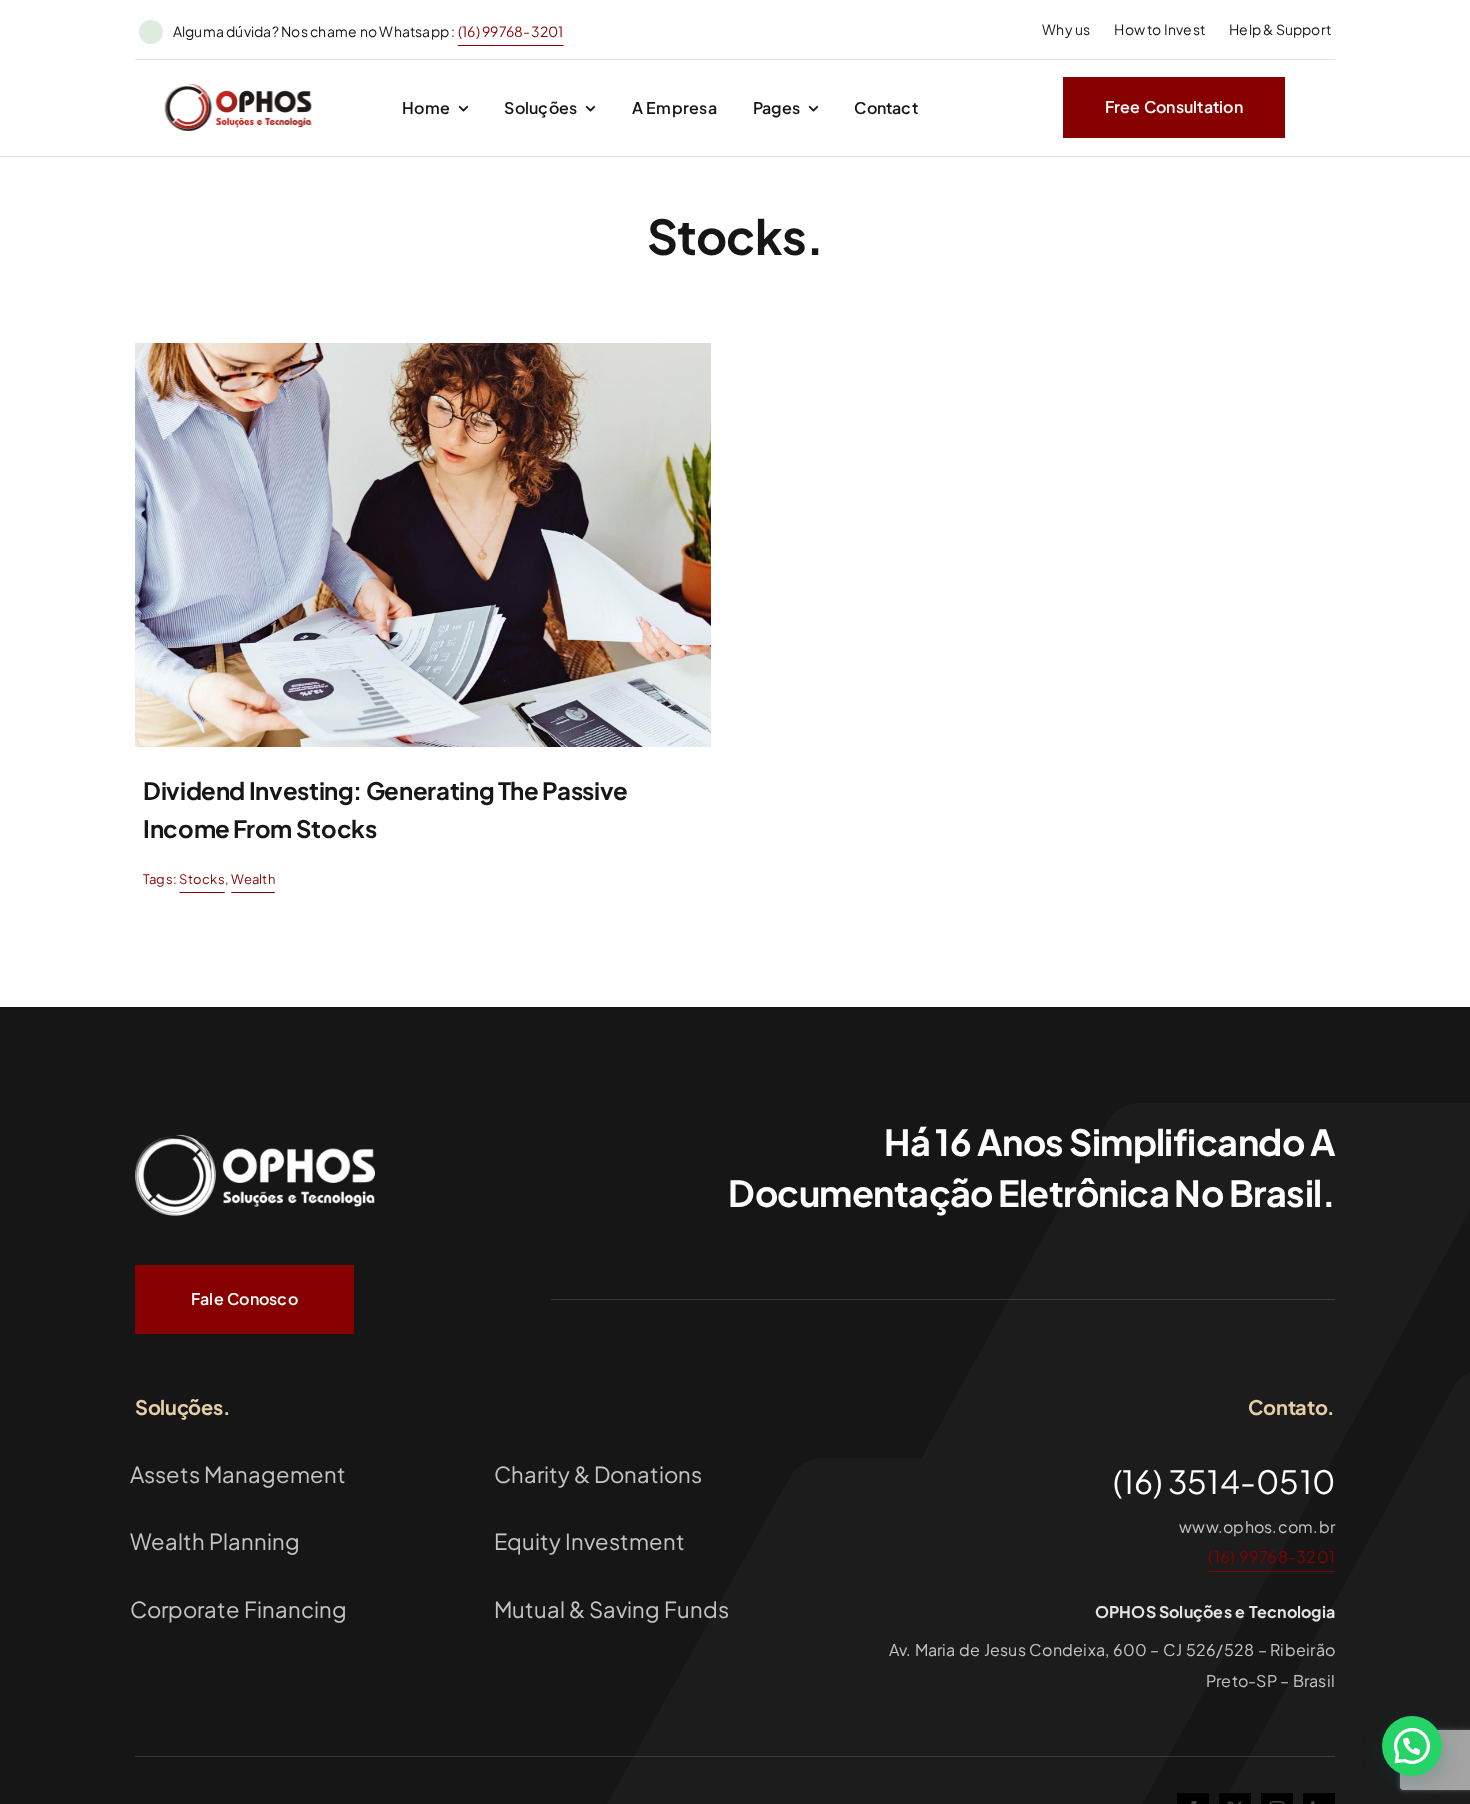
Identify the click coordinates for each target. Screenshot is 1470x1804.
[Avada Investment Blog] (423, 350)
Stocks (201, 879)
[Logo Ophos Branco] (255, 1134)
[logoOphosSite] (238, 91)
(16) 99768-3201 (511, 31)
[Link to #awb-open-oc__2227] (1317, 107)
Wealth (252, 879)
